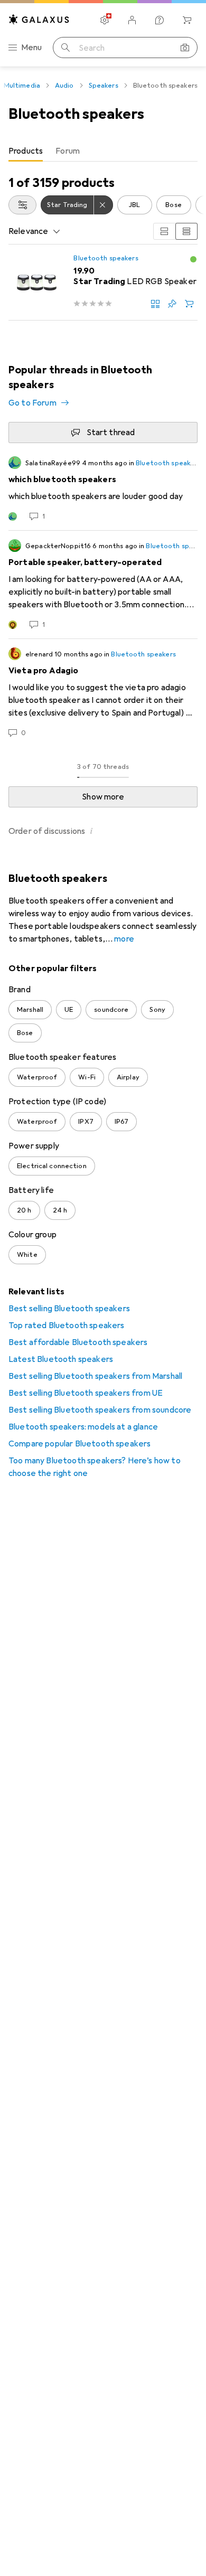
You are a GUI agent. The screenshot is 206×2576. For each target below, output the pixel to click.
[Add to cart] (189, 304)
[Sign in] (132, 20)
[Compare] (155, 304)
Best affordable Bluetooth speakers (78, 1342)
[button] (193, 259)
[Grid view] (164, 231)
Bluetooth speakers (106, 258)
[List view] (186, 231)
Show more (103, 797)
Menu (32, 48)
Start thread (111, 433)
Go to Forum (32, 403)
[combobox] (22, 205)
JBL (134, 205)
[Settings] (105, 20)
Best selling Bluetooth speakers (69, 1309)
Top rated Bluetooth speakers (66, 1325)
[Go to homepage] (39, 19)
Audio (64, 86)
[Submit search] (65, 48)
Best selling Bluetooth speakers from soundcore (100, 1410)
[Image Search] (185, 48)
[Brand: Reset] (104, 205)
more (124, 939)
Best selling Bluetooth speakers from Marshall (95, 1376)
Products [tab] (26, 151)
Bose (174, 205)
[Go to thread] (103, 489)
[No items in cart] (187, 20)
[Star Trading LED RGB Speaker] (103, 283)
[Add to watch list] (172, 304)
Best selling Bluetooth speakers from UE (86, 1393)
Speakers (104, 86)
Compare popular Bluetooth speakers (79, 1444)
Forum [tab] (68, 151)
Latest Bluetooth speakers (61, 1359)
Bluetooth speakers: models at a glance (83, 1427)
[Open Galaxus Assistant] (160, 20)
